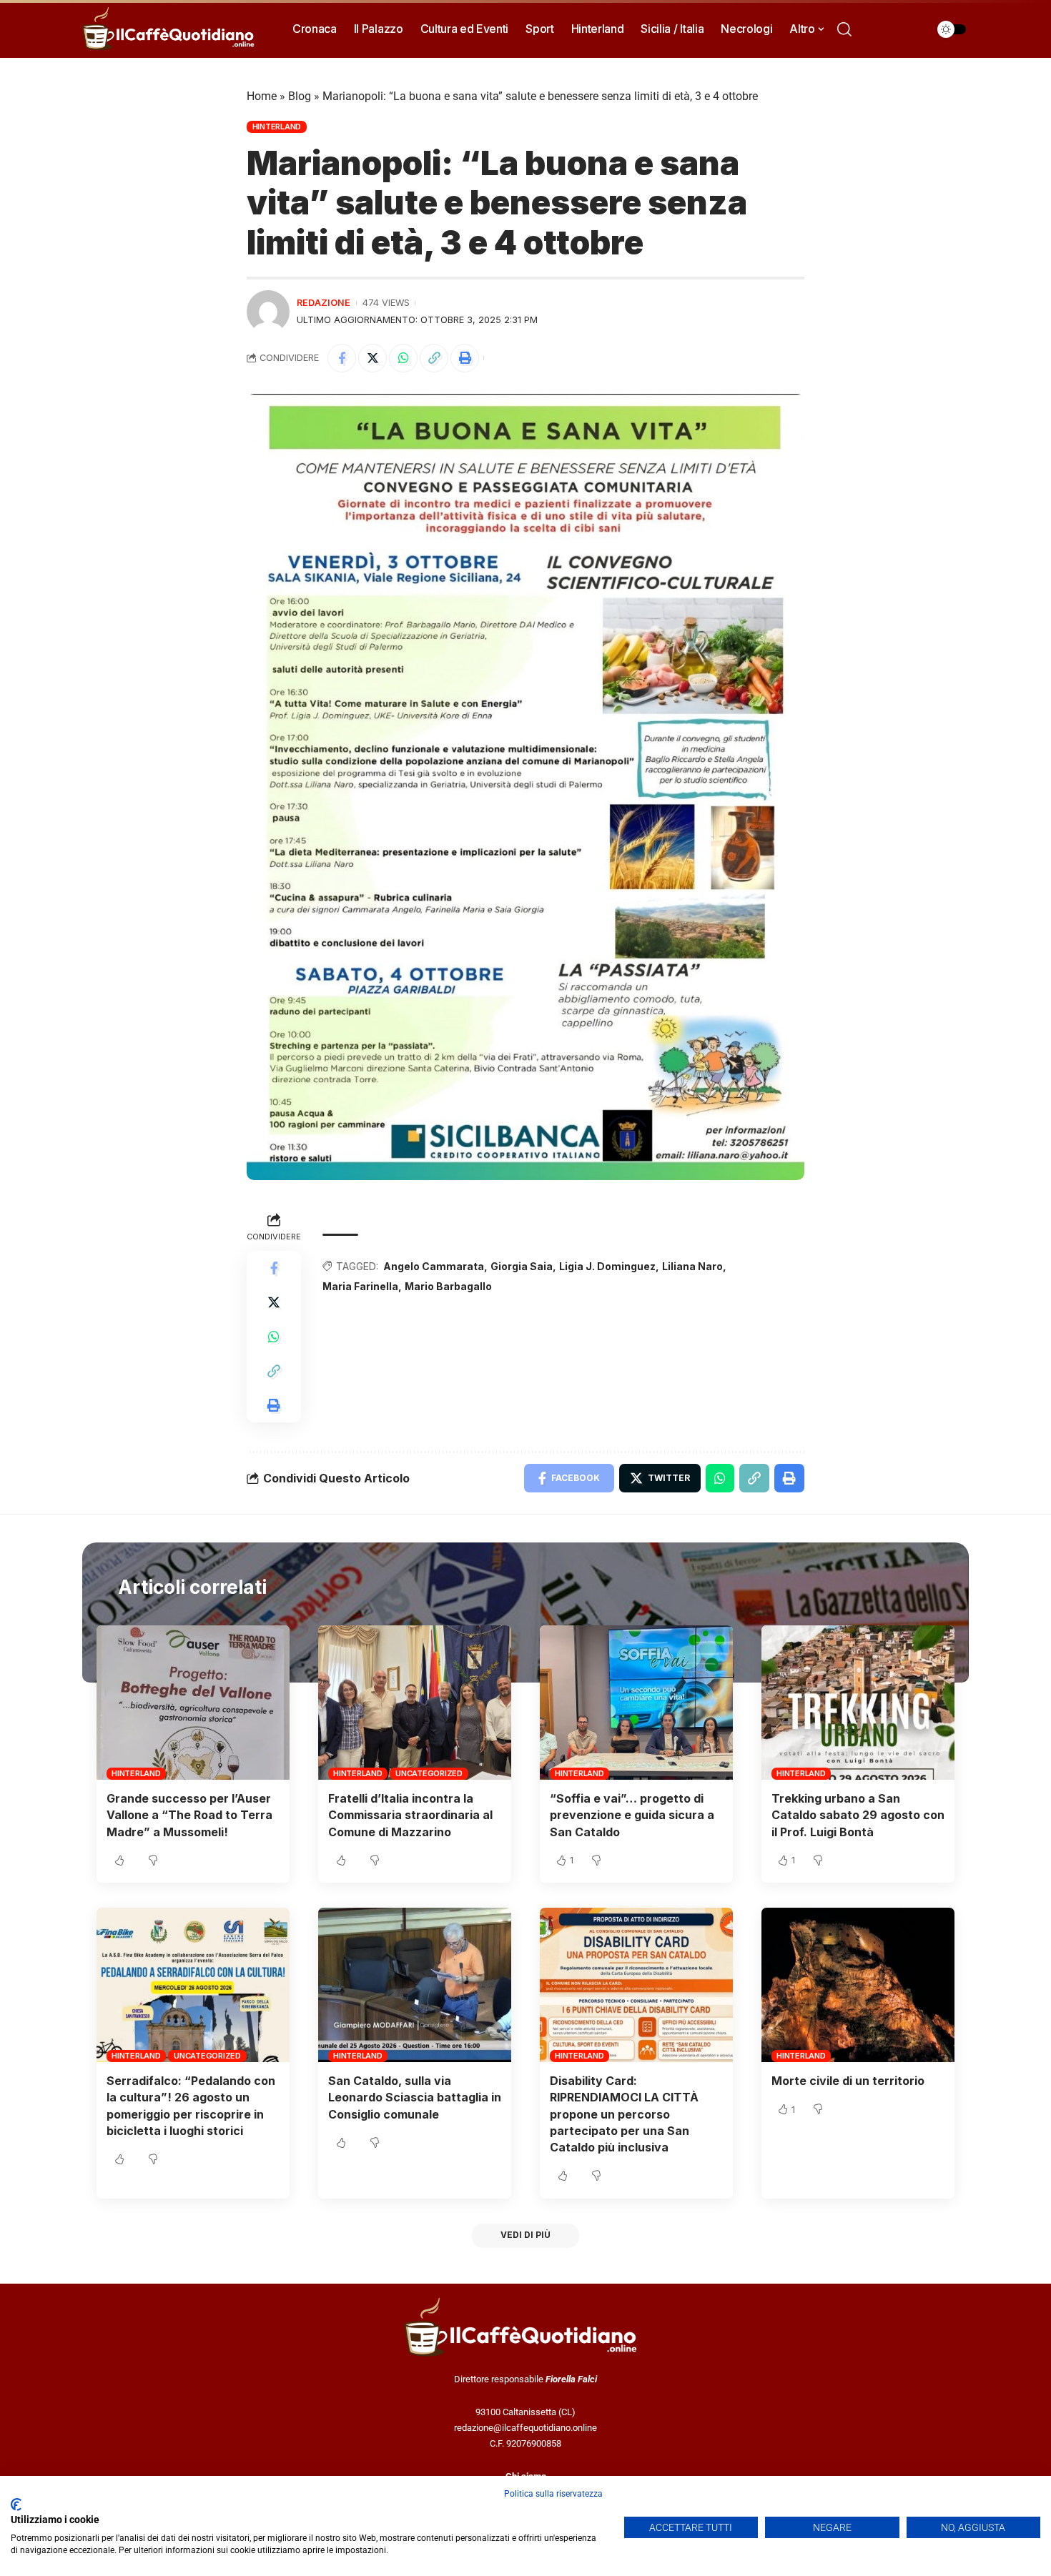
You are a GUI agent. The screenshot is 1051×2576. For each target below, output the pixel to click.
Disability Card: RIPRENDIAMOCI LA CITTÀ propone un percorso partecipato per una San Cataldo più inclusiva (624, 2114)
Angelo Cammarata (434, 1266)
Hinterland (277, 127)
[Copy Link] (434, 358)
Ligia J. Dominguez (607, 1266)
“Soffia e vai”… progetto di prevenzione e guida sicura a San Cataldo (632, 1815)
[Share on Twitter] (372, 358)
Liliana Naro (692, 1266)
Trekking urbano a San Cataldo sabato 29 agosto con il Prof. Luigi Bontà (858, 1815)
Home (262, 96)
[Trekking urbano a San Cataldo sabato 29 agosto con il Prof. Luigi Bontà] (858, 1703)
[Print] (465, 358)
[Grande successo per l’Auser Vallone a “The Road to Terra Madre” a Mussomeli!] (193, 1703)
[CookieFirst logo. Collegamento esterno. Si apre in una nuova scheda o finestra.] (16, 2505)
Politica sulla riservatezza (553, 2494)
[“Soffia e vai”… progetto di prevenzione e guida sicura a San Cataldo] (636, 1703)
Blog (300, 96)
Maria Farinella (360, 1286)
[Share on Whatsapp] (403, 358)
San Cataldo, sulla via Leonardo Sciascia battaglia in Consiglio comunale (415, 2097)
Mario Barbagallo (448, 1286)
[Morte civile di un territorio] (858, 1985)
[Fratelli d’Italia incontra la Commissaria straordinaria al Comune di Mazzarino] (415, 1703)
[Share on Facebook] (342, 358)
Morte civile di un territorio (848, 2081)
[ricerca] (844, 29)
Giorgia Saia (522, 1266)
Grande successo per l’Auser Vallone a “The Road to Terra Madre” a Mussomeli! (189, 1815)
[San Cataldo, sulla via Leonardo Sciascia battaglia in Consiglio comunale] (415, 1985)
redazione (324, 303)
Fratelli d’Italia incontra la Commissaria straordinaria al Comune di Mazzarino (410, 1815)
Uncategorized (429, 1773)
